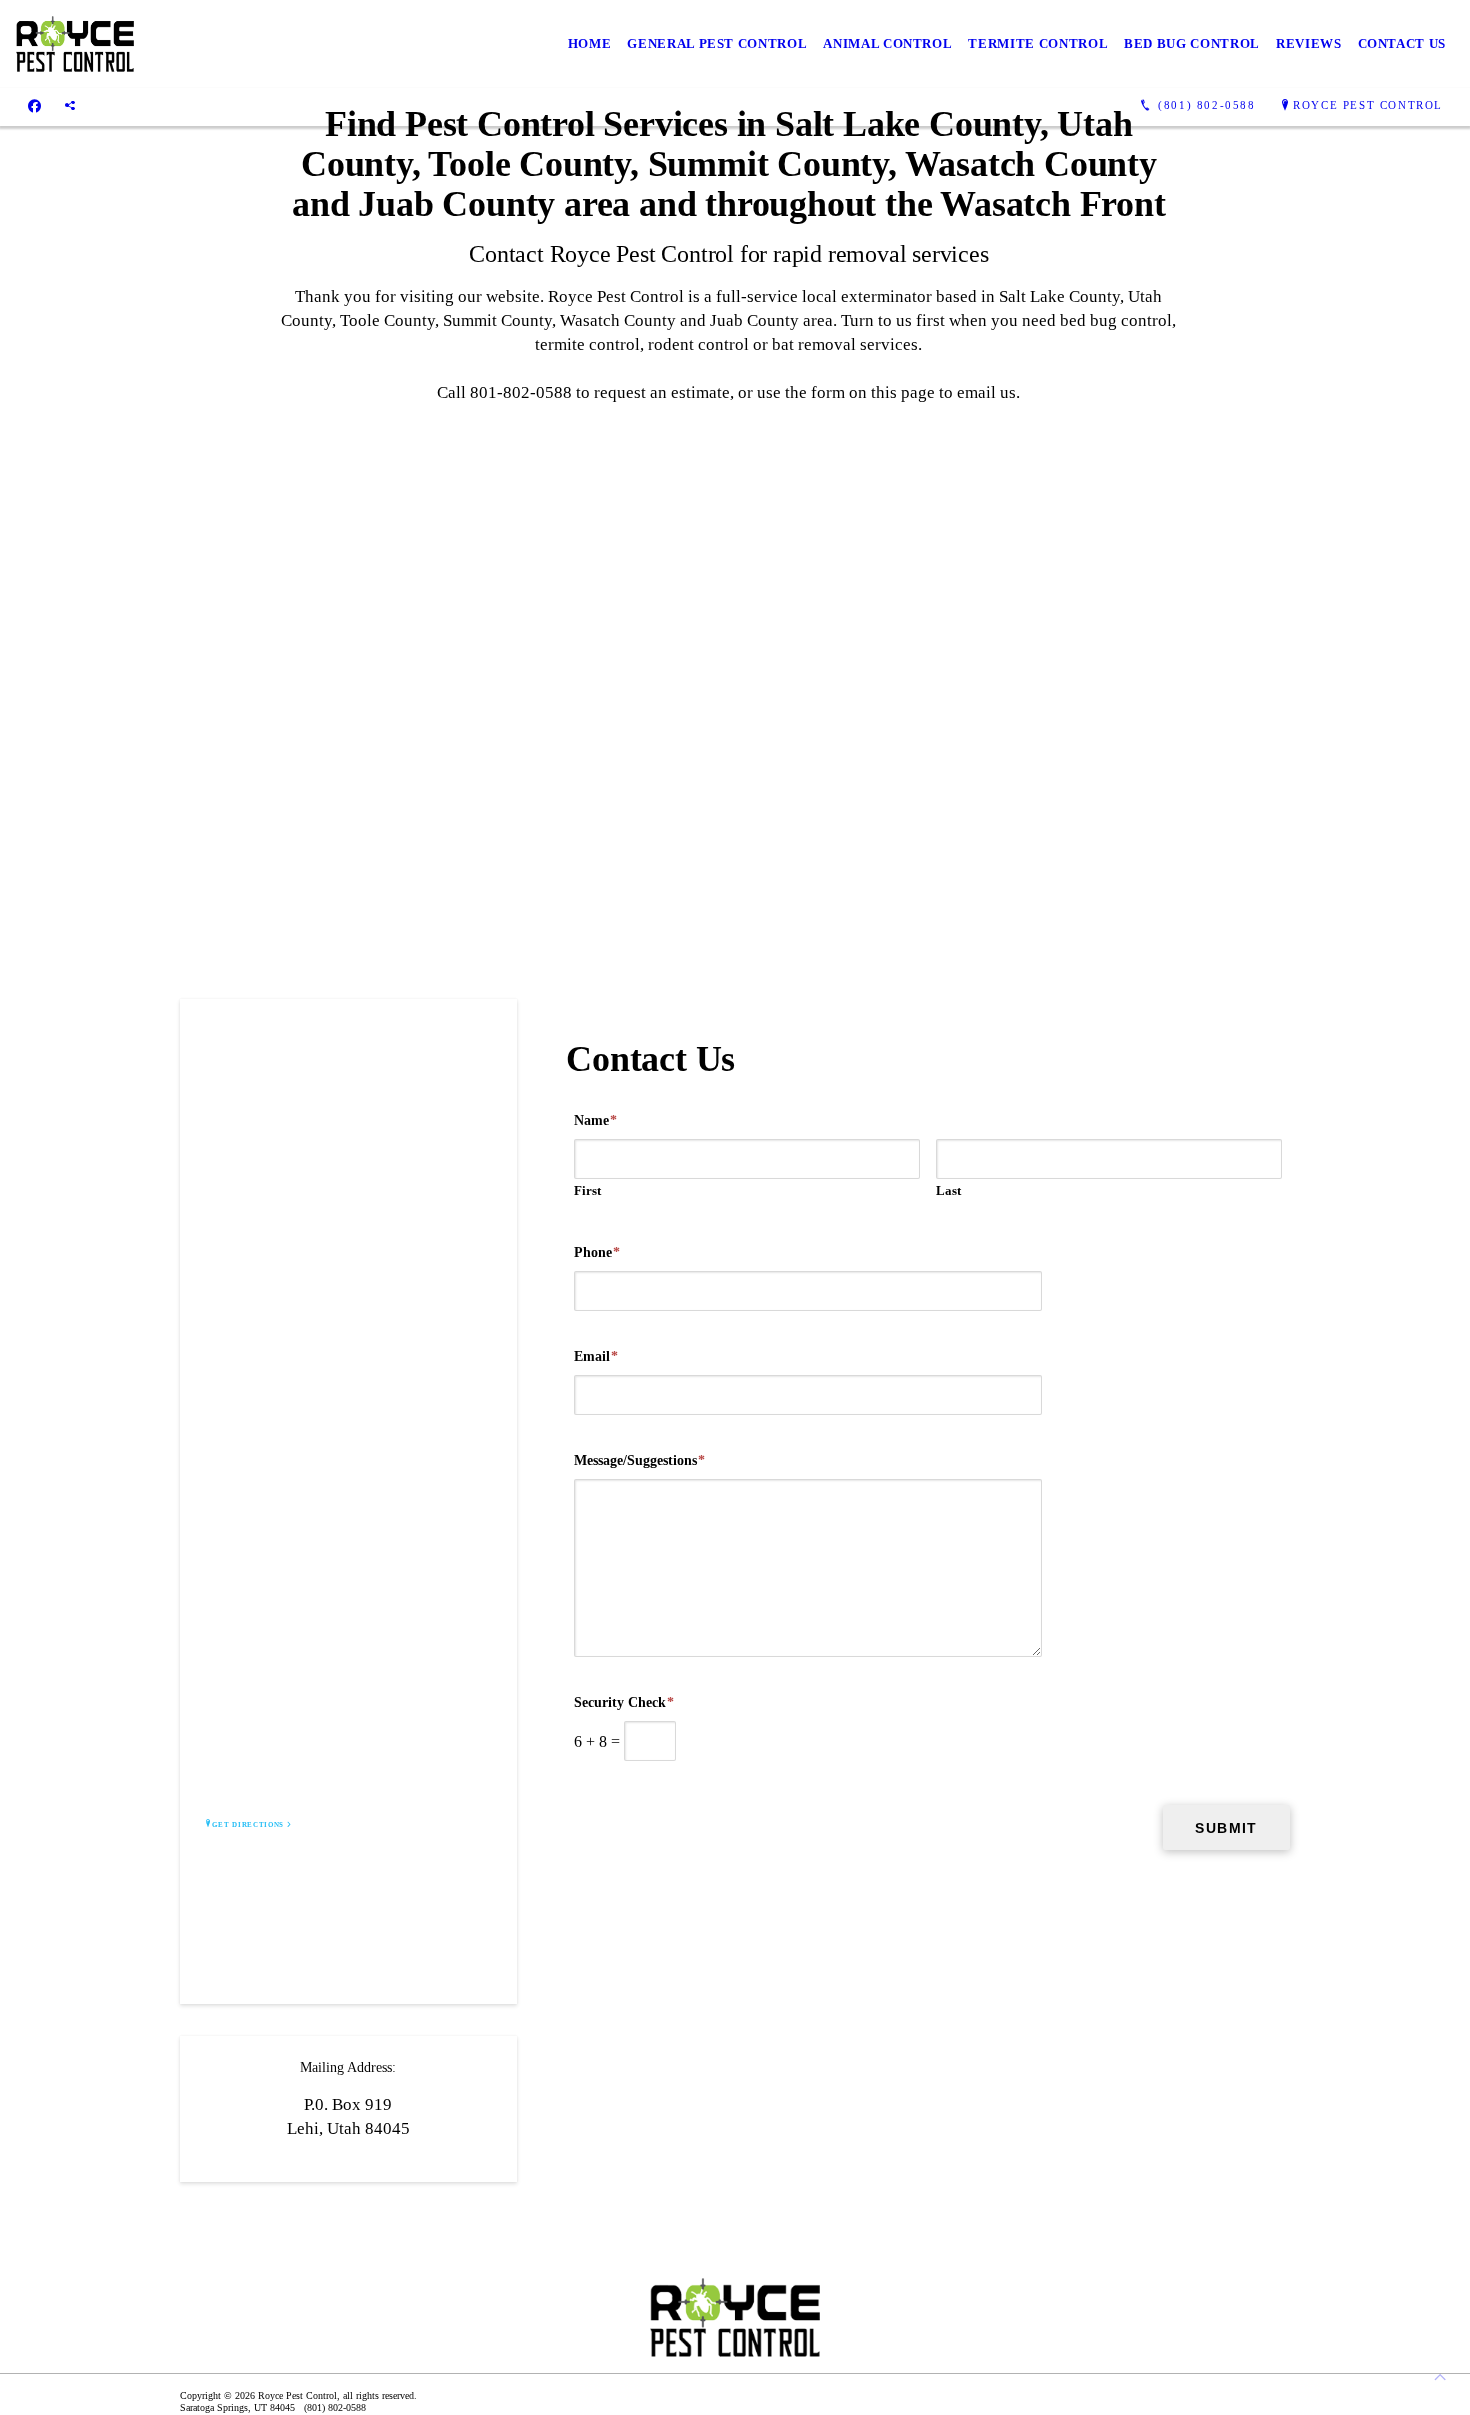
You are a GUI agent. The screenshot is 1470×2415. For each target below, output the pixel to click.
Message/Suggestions (639, 1460)
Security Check (624, 1702)
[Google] (70, 105)
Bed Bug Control (1192, 43)
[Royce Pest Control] (75, 44)
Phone (597, 1252)
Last (948, 1190)
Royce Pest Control (1368, 105)
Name (595, 1120)
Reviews (1309, 43)
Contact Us (1402, 43)
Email (596, 1356)
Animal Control (887, 43)
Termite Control (1038, 43)
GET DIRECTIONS (248, 1825)
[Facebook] (34, 105)
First (587, 1190)
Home (590, 43)
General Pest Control (717, 43)
